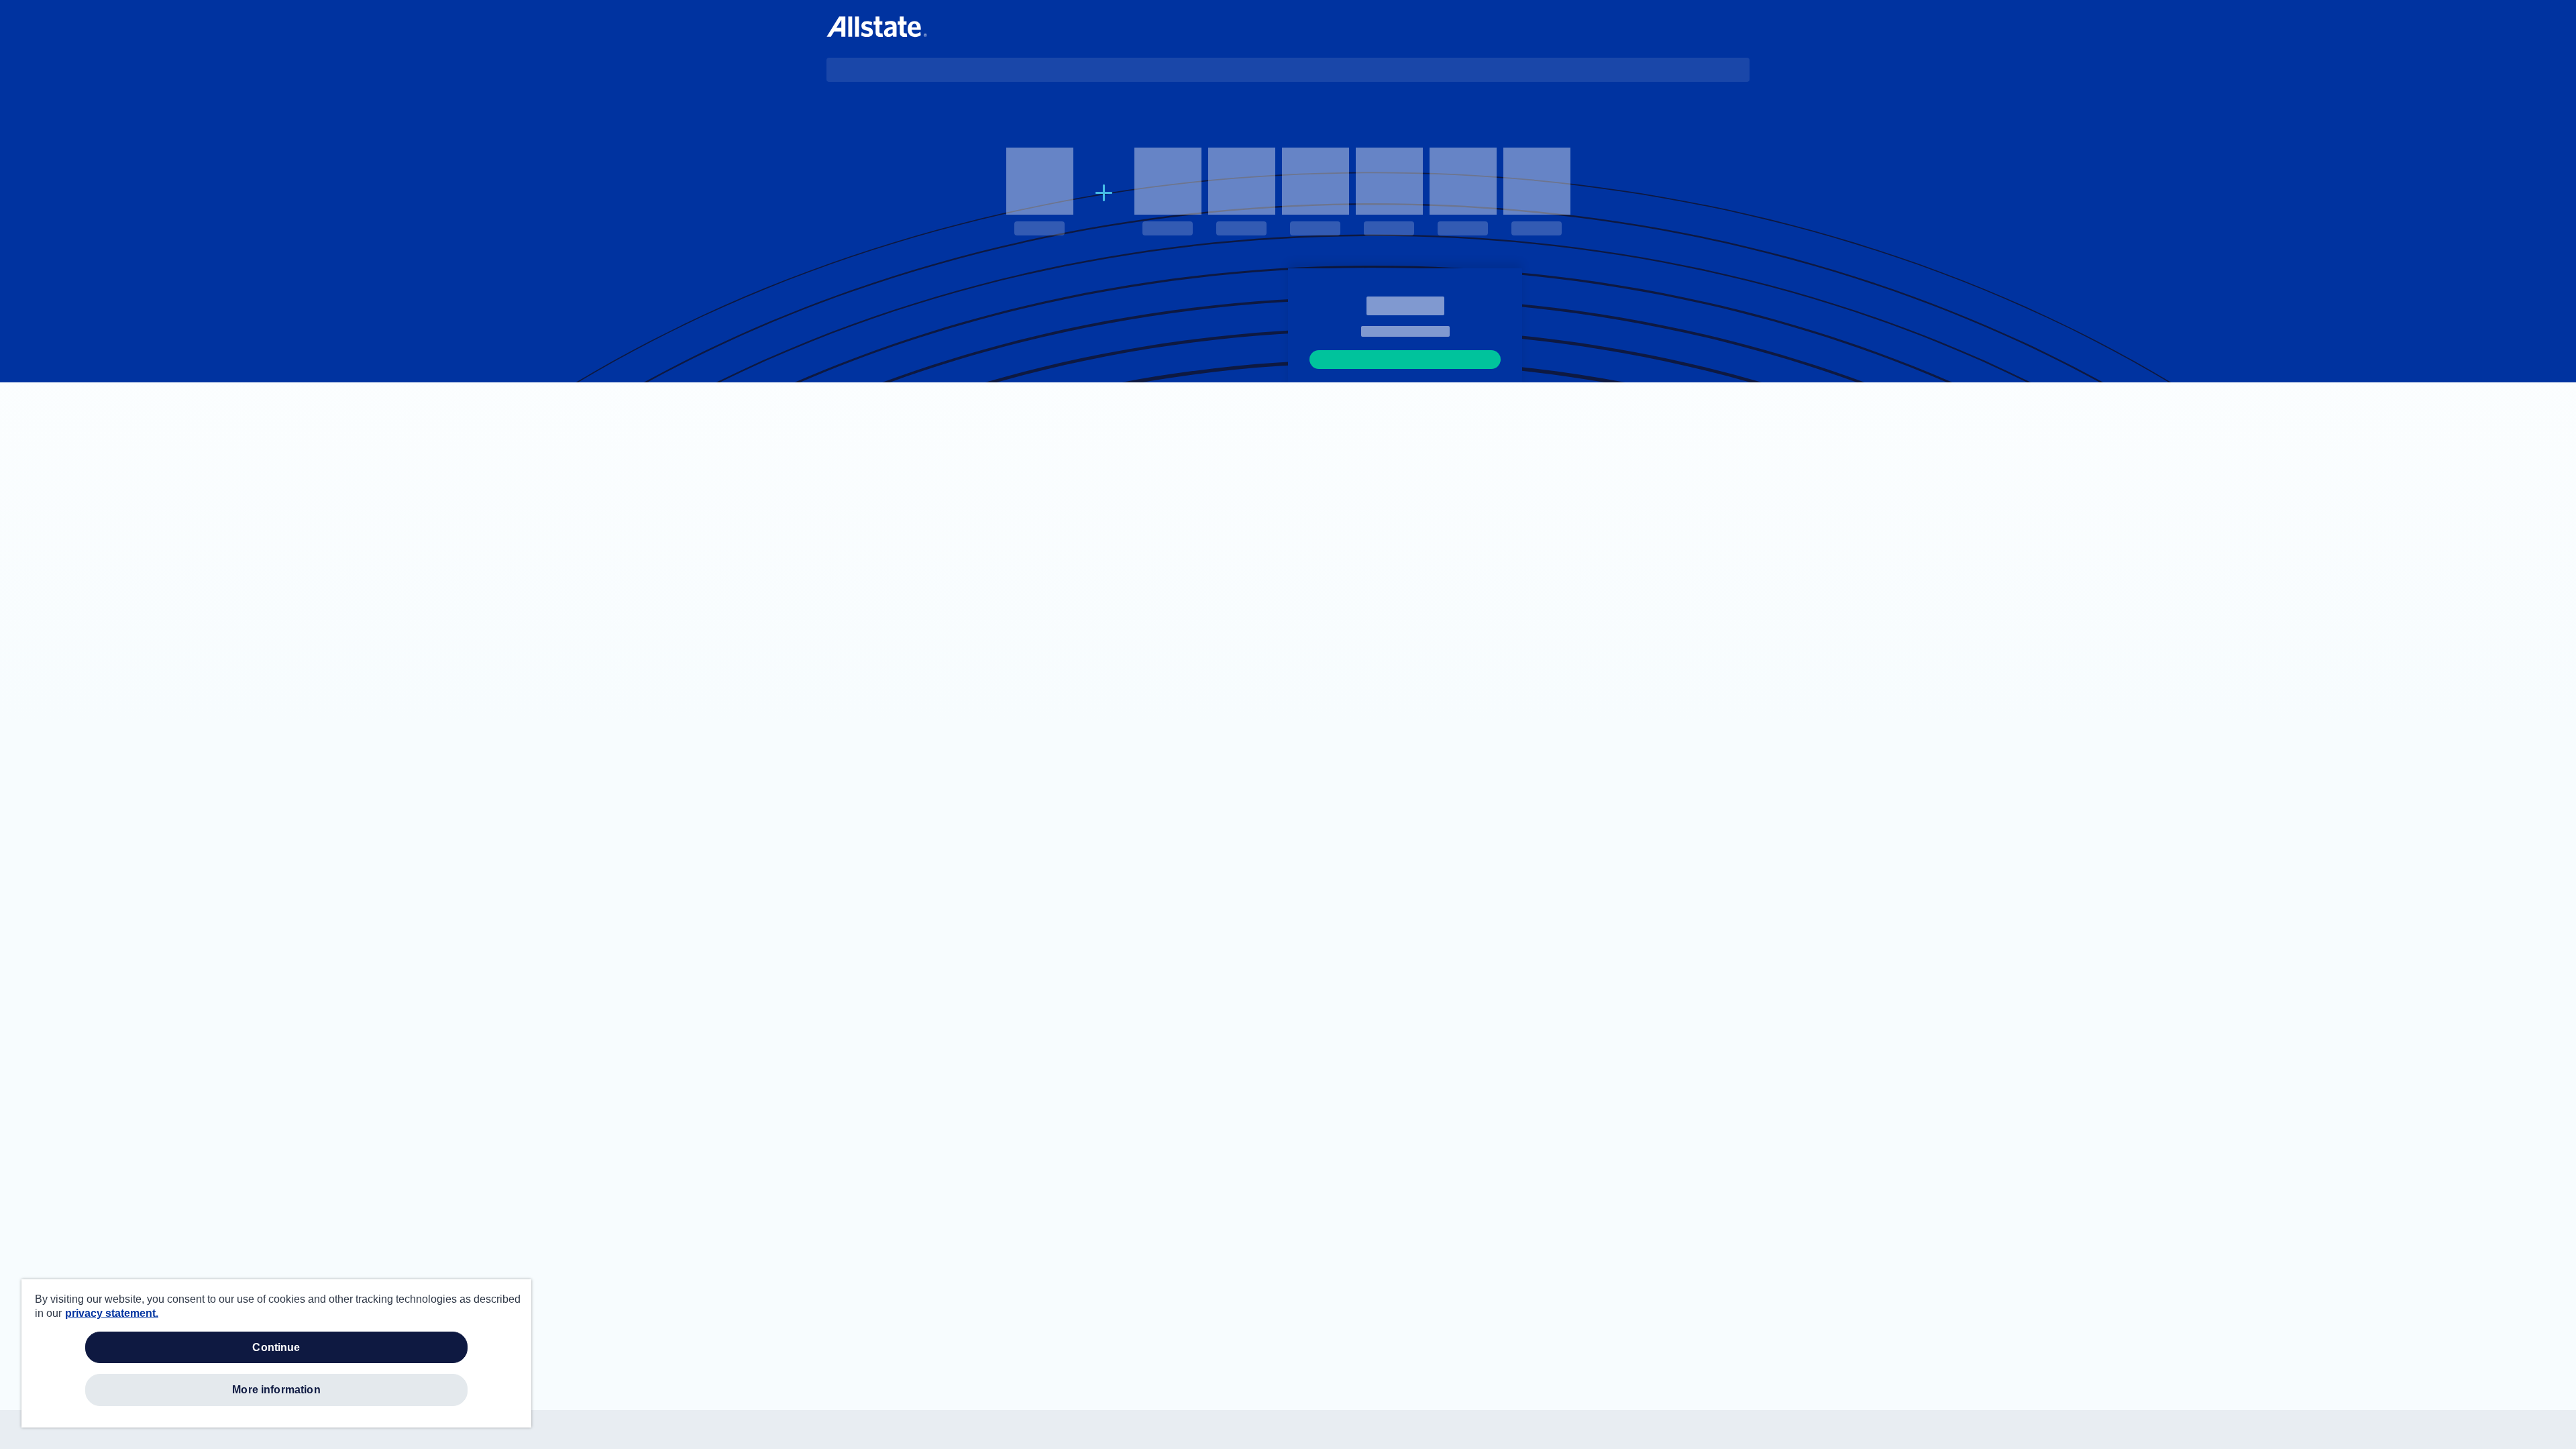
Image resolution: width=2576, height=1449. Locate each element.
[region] (276, 1353)
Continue (276, 1347)
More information (276, 1390)
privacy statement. (112, 1313)
